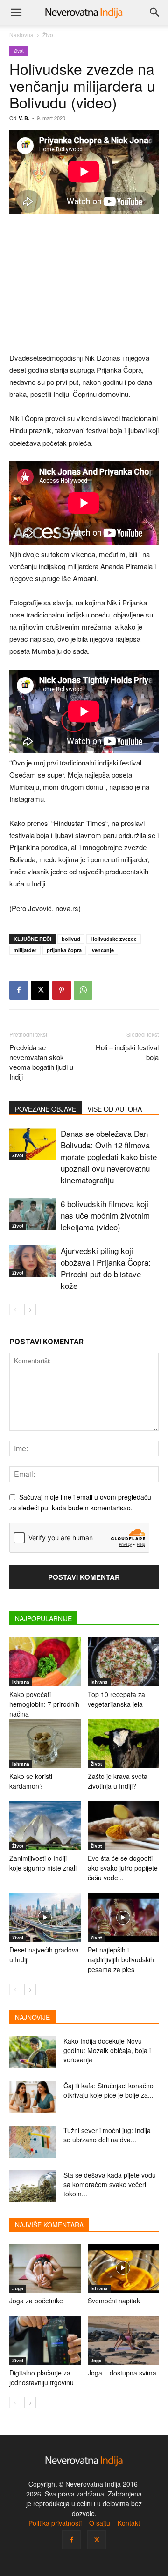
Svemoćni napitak (114, 2301)
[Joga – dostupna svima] (123, 2340)
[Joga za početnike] (45, 2268)
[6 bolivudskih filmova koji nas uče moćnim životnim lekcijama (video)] (33, 1214)
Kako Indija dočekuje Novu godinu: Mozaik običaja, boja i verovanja (107, 2050)
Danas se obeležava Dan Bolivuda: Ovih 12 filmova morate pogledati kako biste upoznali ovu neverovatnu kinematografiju (109, 1157)
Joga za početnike (36, 2301)
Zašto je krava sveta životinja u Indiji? (118, 1781)
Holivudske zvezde (114, 939)
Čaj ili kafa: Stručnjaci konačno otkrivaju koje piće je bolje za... (108, 2090)
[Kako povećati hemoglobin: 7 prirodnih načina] (45, 1662)
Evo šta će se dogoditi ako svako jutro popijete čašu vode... (123, 1868)
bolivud (71, 939)
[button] (16, 13)
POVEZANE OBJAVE (45, 1109)
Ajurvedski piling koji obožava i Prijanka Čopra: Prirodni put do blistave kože (106, 1268)
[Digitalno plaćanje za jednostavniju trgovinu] (45, 2340)
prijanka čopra (64, 950)
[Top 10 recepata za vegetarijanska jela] (123, 1662)
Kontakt (129, 2523)
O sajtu (100, 2523)
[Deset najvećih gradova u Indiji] (45, 1917)
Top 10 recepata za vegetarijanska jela (116, 1699)
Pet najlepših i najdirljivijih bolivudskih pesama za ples (121, 1959)
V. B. (24, 118)
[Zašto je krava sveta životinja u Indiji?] (123, 1744)
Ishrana (21, 1682)
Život (49, 35)
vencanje (103, 950)
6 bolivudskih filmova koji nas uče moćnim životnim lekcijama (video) (105, 1215)
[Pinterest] (62, 990)
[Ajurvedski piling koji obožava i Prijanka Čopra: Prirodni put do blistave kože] (33, 1261)
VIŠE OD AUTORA (115, 1109)
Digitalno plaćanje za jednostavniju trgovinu (42, 2378)
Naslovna (21, 35)
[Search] (155, 13)
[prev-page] (15, 1310)
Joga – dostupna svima (122, 2373)
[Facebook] (19, 990)
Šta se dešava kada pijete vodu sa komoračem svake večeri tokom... (110, 2184)
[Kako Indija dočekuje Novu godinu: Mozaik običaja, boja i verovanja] (33, 2052)
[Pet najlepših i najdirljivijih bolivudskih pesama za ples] (123, 1917)
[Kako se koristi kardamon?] (45, 1744)
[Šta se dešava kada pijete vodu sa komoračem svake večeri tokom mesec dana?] (33, 2186)
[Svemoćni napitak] (123, 2268)
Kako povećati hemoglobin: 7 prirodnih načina (44, 1704)
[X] (40, 990)
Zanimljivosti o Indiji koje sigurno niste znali (43, 1863)
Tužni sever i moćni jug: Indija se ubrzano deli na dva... (107, 2135)
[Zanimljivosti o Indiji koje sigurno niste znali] (45, 1826)
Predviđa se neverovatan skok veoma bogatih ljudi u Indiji (41, 1062)
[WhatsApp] (83, 990)
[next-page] (30, 1310)
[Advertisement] (84, 284)
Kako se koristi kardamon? (31, 1781)
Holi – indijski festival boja (127, 1052)
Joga (18, 2288)
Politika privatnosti (55, 2523)
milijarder (25, 950)
